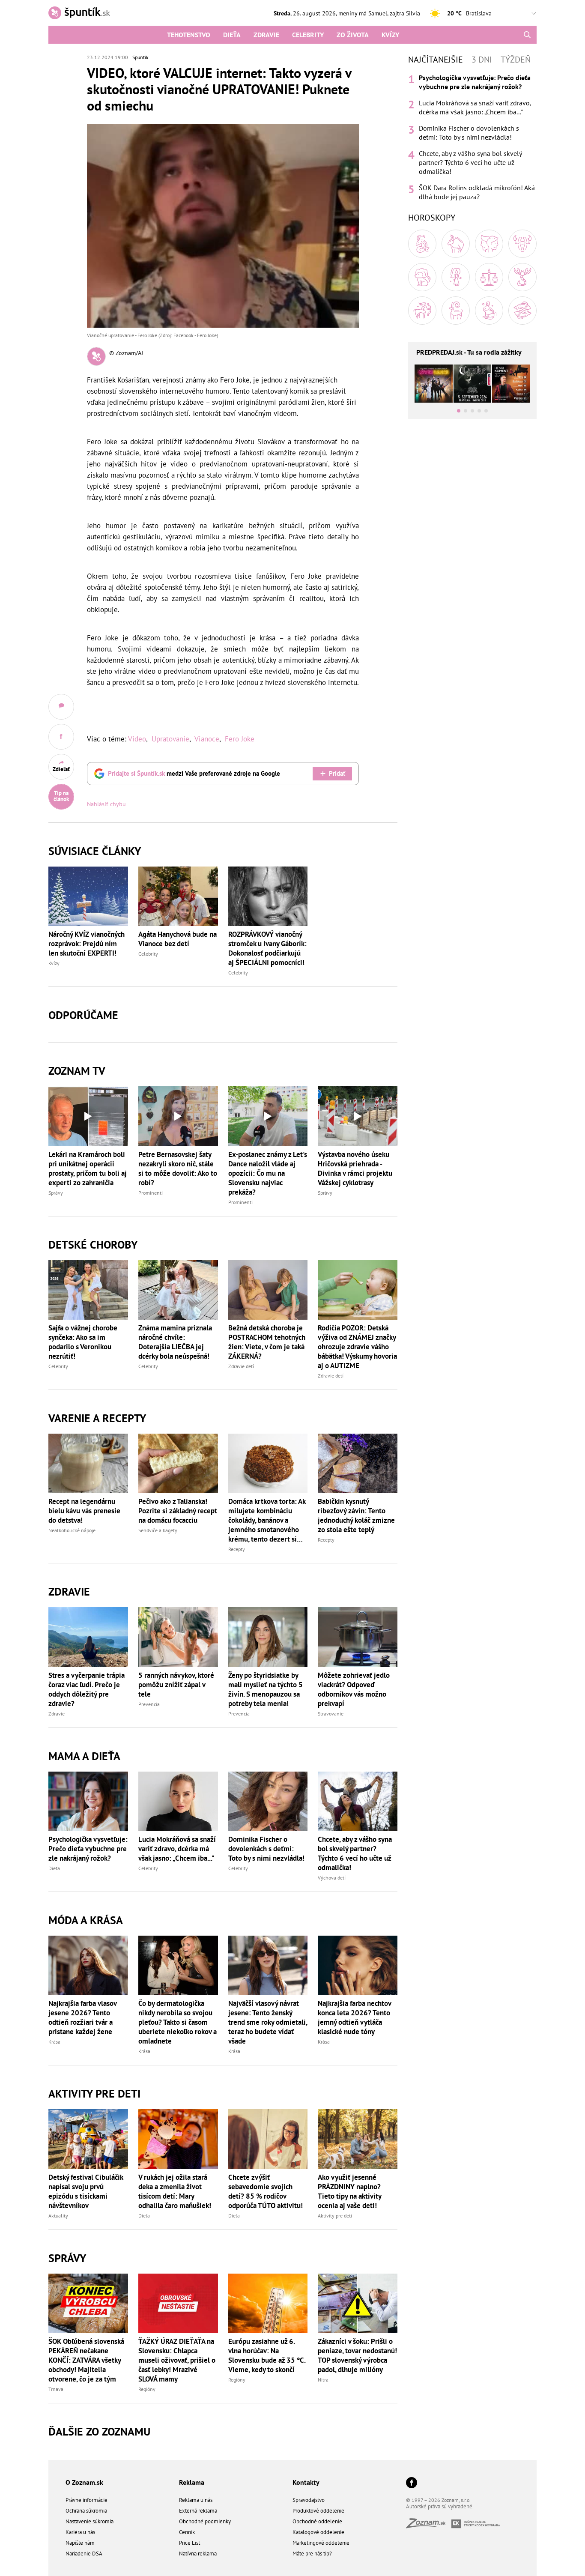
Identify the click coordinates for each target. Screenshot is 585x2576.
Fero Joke (240, 739)
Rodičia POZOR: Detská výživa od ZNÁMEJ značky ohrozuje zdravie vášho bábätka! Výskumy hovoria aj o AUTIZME (357, 1347)
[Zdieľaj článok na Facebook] (61, 737)
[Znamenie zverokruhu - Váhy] (489, 277)
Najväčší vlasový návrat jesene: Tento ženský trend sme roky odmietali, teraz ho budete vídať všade (268, 2022)
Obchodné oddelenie (317, 2521)
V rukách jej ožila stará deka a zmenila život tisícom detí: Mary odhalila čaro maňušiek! (175, 2191)
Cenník (187, 2532)
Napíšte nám (80, 2543)
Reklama (192, 2482)
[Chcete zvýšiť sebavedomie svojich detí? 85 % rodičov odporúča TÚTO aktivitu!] (268, 2139)
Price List (190, 2543)
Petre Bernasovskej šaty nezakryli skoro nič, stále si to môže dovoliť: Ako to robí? (178, 1168)
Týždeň (516, 60)
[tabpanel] (472, 137)
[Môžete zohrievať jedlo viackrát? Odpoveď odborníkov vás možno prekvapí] (358, 1637)
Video (137, 739)
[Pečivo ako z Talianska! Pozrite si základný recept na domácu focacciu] (178, 1463)
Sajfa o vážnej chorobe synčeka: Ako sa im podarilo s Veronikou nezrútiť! (83, 1342)
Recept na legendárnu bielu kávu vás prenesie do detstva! (84, 1511)
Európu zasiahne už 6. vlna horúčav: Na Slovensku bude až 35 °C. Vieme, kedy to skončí (267, 2355)
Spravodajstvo (309, 2500)
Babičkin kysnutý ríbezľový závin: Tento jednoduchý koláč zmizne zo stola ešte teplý (356, 1515)
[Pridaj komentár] (61, 707)
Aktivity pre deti (335, 2216)
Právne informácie (87, 2500)
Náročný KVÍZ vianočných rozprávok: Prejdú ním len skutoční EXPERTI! (87, 944)
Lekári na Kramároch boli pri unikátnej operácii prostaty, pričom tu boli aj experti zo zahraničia (88, 1168)
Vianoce (207, 739)
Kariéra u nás (80, 2532)
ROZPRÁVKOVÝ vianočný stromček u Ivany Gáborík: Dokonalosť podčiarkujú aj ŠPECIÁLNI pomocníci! (267, 948)
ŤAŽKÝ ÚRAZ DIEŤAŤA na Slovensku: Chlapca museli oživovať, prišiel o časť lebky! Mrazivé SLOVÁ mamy (177, 2360)
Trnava (56, 2389)
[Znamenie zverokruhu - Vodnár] (489, 311)
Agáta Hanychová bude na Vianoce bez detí (178, 939)
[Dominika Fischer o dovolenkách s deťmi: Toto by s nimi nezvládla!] (268, 1801)
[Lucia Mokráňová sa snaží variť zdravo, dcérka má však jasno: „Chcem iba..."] (178, 1801)
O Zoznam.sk (84, 2482)
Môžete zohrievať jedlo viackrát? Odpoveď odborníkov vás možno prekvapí (354, 1689)
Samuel (378, 13)
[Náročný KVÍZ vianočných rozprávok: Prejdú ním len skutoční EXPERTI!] (88, 896)
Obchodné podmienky (205, 2521)
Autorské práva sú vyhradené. (440, 2506)
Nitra (323, 2380)
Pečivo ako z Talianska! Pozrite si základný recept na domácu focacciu (178, 1511)
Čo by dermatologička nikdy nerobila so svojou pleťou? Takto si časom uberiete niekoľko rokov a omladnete (178, 2022)
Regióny (147, 2389)
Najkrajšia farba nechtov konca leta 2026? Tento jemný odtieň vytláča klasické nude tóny (354, 2017)
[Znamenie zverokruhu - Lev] (422, 277)
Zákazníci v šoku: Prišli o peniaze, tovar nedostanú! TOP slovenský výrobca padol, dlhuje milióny (357, 2355)
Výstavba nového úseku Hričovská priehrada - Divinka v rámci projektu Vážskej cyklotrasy (355, 1168)
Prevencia (149, 1704)
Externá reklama (198, 2511)
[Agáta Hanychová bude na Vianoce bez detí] (178, 896)
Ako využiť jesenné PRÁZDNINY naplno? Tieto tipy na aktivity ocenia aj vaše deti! (349, 2191)
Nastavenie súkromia (90, 2521)
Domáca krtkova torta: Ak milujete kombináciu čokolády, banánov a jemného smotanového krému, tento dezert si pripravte (267, 1520)
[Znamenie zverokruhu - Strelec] (422, 311)
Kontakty (306, 2482)
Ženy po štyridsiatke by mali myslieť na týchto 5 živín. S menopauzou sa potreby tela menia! (266, 1689)
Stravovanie (331, 1714)
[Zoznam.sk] (429, 2526)
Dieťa (232, 35)
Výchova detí (332, 1878)
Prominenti (151, 1193)
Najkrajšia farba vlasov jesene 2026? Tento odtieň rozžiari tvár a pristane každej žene (82, 2017)
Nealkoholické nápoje (72, 1530)
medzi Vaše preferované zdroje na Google (194, 773)
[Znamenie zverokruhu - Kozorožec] (456, 311)
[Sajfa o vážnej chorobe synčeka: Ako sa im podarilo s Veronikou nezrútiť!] (88, 1290)
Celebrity (308, 35)
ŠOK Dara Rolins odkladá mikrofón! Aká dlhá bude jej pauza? (477, 192)
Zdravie (266, 35)
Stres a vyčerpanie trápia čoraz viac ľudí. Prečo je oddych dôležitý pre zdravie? (87, 1689)
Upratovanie (170, 739)
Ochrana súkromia (86, 2511)
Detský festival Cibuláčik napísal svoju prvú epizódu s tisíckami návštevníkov (86, 2191)
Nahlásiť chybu (106, 804)
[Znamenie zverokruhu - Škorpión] (522, 277)
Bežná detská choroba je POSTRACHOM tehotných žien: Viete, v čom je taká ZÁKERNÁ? (267, 1342)
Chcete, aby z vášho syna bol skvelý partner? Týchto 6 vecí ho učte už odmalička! (355, 1853)
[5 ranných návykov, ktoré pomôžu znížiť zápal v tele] (178, 1637)
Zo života (353, 35)
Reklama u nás (196, 2500)
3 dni (482, 60)
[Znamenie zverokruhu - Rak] (522, 244)
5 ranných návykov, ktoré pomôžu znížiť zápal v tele (176, 1685)
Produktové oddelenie (318, 2511)
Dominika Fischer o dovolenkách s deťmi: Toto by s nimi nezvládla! (266, 1849)
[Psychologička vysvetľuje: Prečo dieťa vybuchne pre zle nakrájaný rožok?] (88, 1801)
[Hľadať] (527, 35)
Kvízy (390, 35)
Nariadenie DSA (84, 2554)
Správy (56, 1193)
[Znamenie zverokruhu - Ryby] (522, 311)
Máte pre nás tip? (312, 2554)
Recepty (237, 1549)
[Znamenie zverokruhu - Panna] (456, 277)
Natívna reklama (198, 2554)
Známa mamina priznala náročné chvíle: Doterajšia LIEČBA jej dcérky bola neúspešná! (175, 1342)
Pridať (337, 773)
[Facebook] (412, 2483)
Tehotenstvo (189, 35)
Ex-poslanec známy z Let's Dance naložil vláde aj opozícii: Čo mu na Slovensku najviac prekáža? (268, 1173)
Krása (54, 2042)
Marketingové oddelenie (321, 2543)
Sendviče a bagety (158, 1530)
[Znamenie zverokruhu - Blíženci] (489, 244)
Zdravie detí (241, 1366)
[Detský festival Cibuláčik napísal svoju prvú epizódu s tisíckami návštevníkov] (88, 2139)
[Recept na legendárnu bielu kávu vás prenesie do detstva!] (88, 1463)
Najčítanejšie (436, 60)
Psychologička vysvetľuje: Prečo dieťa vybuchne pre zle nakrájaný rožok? (88, 1849)
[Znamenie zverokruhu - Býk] (456, 244)
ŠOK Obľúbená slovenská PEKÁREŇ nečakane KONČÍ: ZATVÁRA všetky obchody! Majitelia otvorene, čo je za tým (86, 2360)
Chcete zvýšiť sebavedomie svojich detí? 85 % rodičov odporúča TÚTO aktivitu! (266, 2191)
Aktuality (58, 2216)
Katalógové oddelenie (318, 2532)
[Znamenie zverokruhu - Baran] (422, 244)
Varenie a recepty (97, 1418)
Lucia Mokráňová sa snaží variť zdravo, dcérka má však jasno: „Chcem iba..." (177, 1849)
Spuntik (140, 57)
